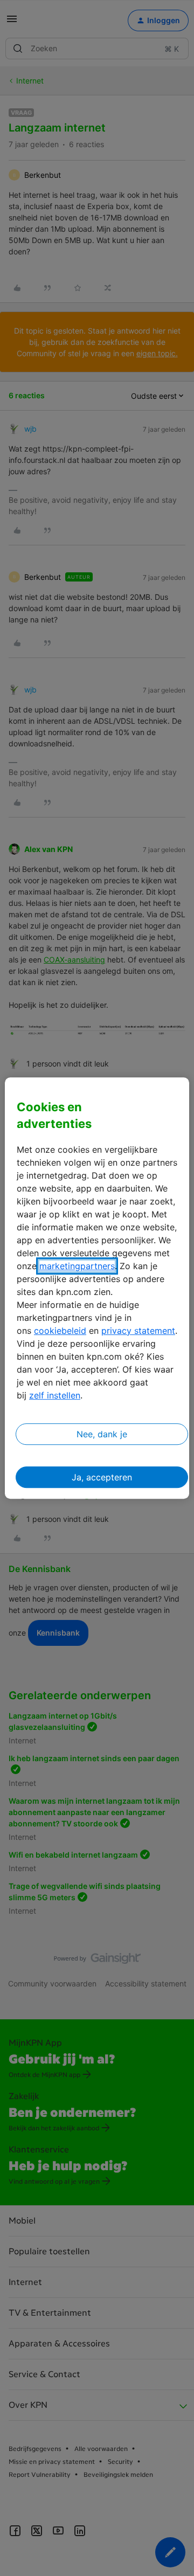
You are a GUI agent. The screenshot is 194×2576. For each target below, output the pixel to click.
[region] (97, 1288)
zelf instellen (55, 1395)
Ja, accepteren (102, 1477)
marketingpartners (77, 1266)
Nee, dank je (102, 1434)
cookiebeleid (60, 1331)
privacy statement (138, 1331)
